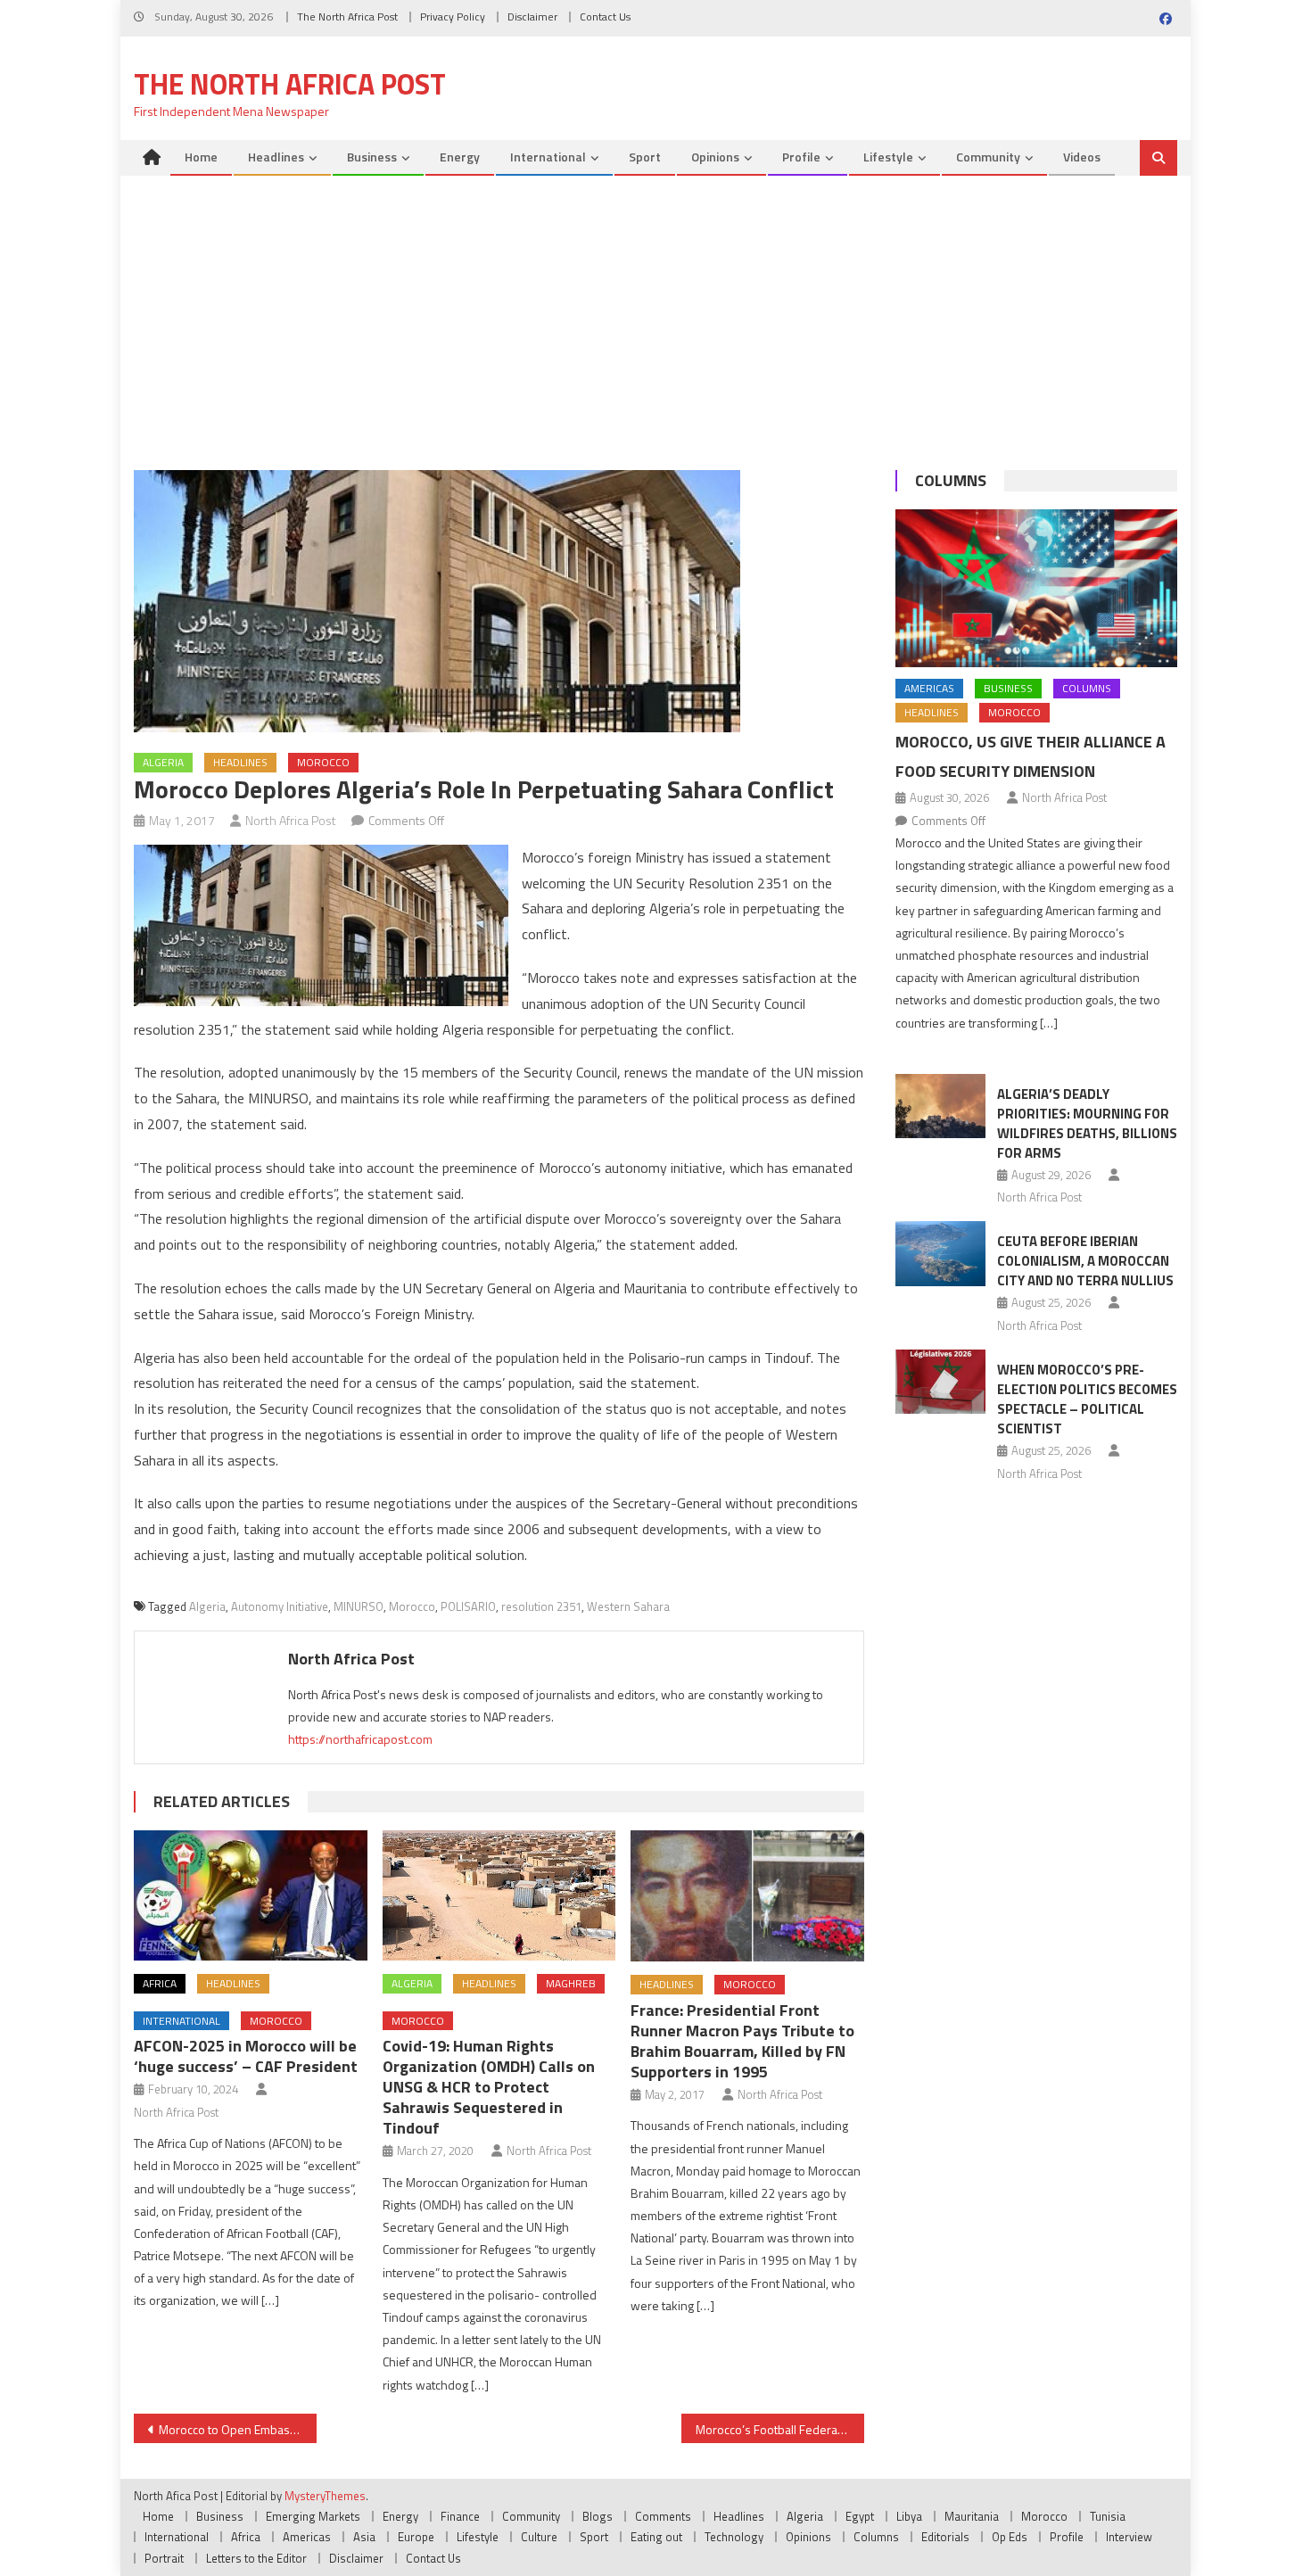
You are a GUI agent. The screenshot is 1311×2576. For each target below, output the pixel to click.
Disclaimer (532, 17)
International (548, 157)
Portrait (164, 2558)
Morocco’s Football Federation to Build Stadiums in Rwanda (780, 2429)
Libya (909, 2516)
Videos (1082, 157)
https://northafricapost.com (360, 1739)
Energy (460, 157)
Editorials (945, 2537)
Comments (663, 2516)
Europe (416, 2537)
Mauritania (972, 2516)
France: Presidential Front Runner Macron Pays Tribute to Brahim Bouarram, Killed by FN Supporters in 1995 (742, 2041)
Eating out (656, 2537)
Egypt (860, 2516)
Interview (1129, 2537)
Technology (734, 2537)
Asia (364, 2537)
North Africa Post (291, 820)
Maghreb (571, 1983)
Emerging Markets (313, 2516)
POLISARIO (468, 1606)
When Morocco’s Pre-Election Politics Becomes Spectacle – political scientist (1087, 1399)
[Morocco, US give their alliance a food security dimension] (1036, 589)
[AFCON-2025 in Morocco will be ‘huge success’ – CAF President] (251, 1896)
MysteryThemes (325, 2496)
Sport (645, 157)
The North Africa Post (347, 17)
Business (372, 157)
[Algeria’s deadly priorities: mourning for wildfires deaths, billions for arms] (940, 1106)
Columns (951, 480)
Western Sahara (628, 1606)
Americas (929, 688)
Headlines (276, 157)
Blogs (598, 2516)
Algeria (163, 762)
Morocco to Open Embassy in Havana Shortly (238, 2429)
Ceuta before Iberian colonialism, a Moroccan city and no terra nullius (1085, 1261)
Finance (460, 2516)
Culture (539, 2537)
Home (201, 157)
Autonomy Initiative (280, 1606)
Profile (801, 157)
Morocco (323, 762)
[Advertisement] (655, 310)
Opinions (715, 157)
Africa (160, 1983)
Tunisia (1108, 2516)
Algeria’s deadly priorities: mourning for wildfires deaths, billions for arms (1087, 1123)
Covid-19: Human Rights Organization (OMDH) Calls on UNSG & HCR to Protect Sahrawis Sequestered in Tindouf (489, 2087)
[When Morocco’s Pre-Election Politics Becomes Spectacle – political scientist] (940, 1382)
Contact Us (605, 17)
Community (988, 157)
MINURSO (359, 1606)
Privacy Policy (453, 17)
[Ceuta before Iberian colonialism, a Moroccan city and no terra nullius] (940, 1253)
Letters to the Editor (256, 2558)
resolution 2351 (541, 1606)
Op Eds (1010, 2537)
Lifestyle (888, 157)
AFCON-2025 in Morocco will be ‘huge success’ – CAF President (246, 2056)
